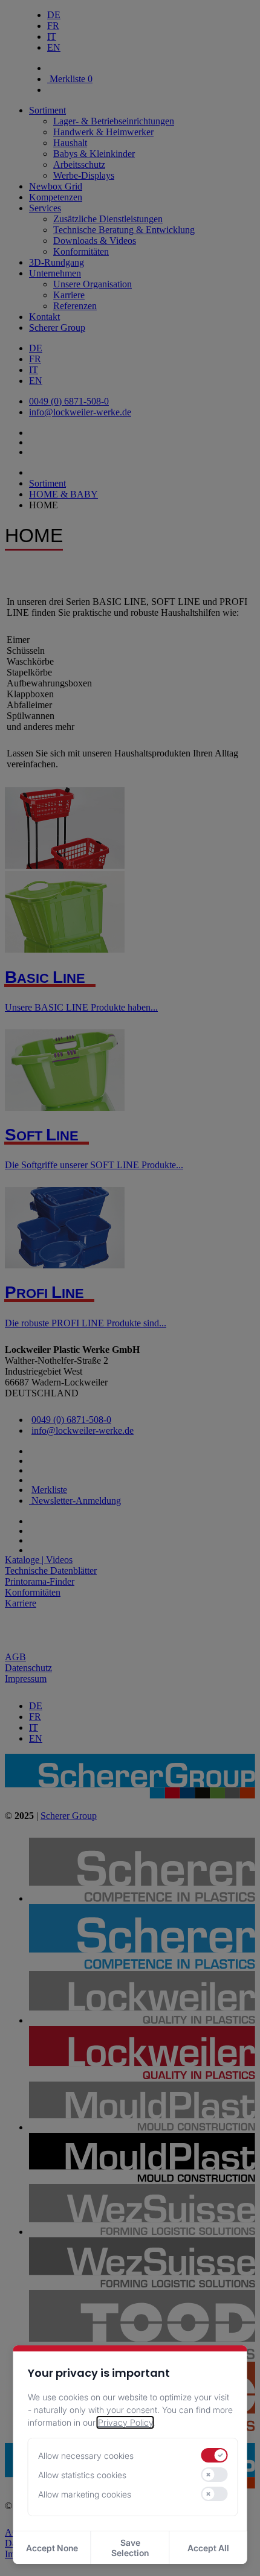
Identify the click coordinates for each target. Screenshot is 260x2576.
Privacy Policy (125, 2422)
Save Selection (130, 2548)
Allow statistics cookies (82, 2475)
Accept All (208, 2548)
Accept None (52, 2548)
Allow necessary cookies (86, 2456)
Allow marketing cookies (85, 2494)
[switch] (215, 2455)
